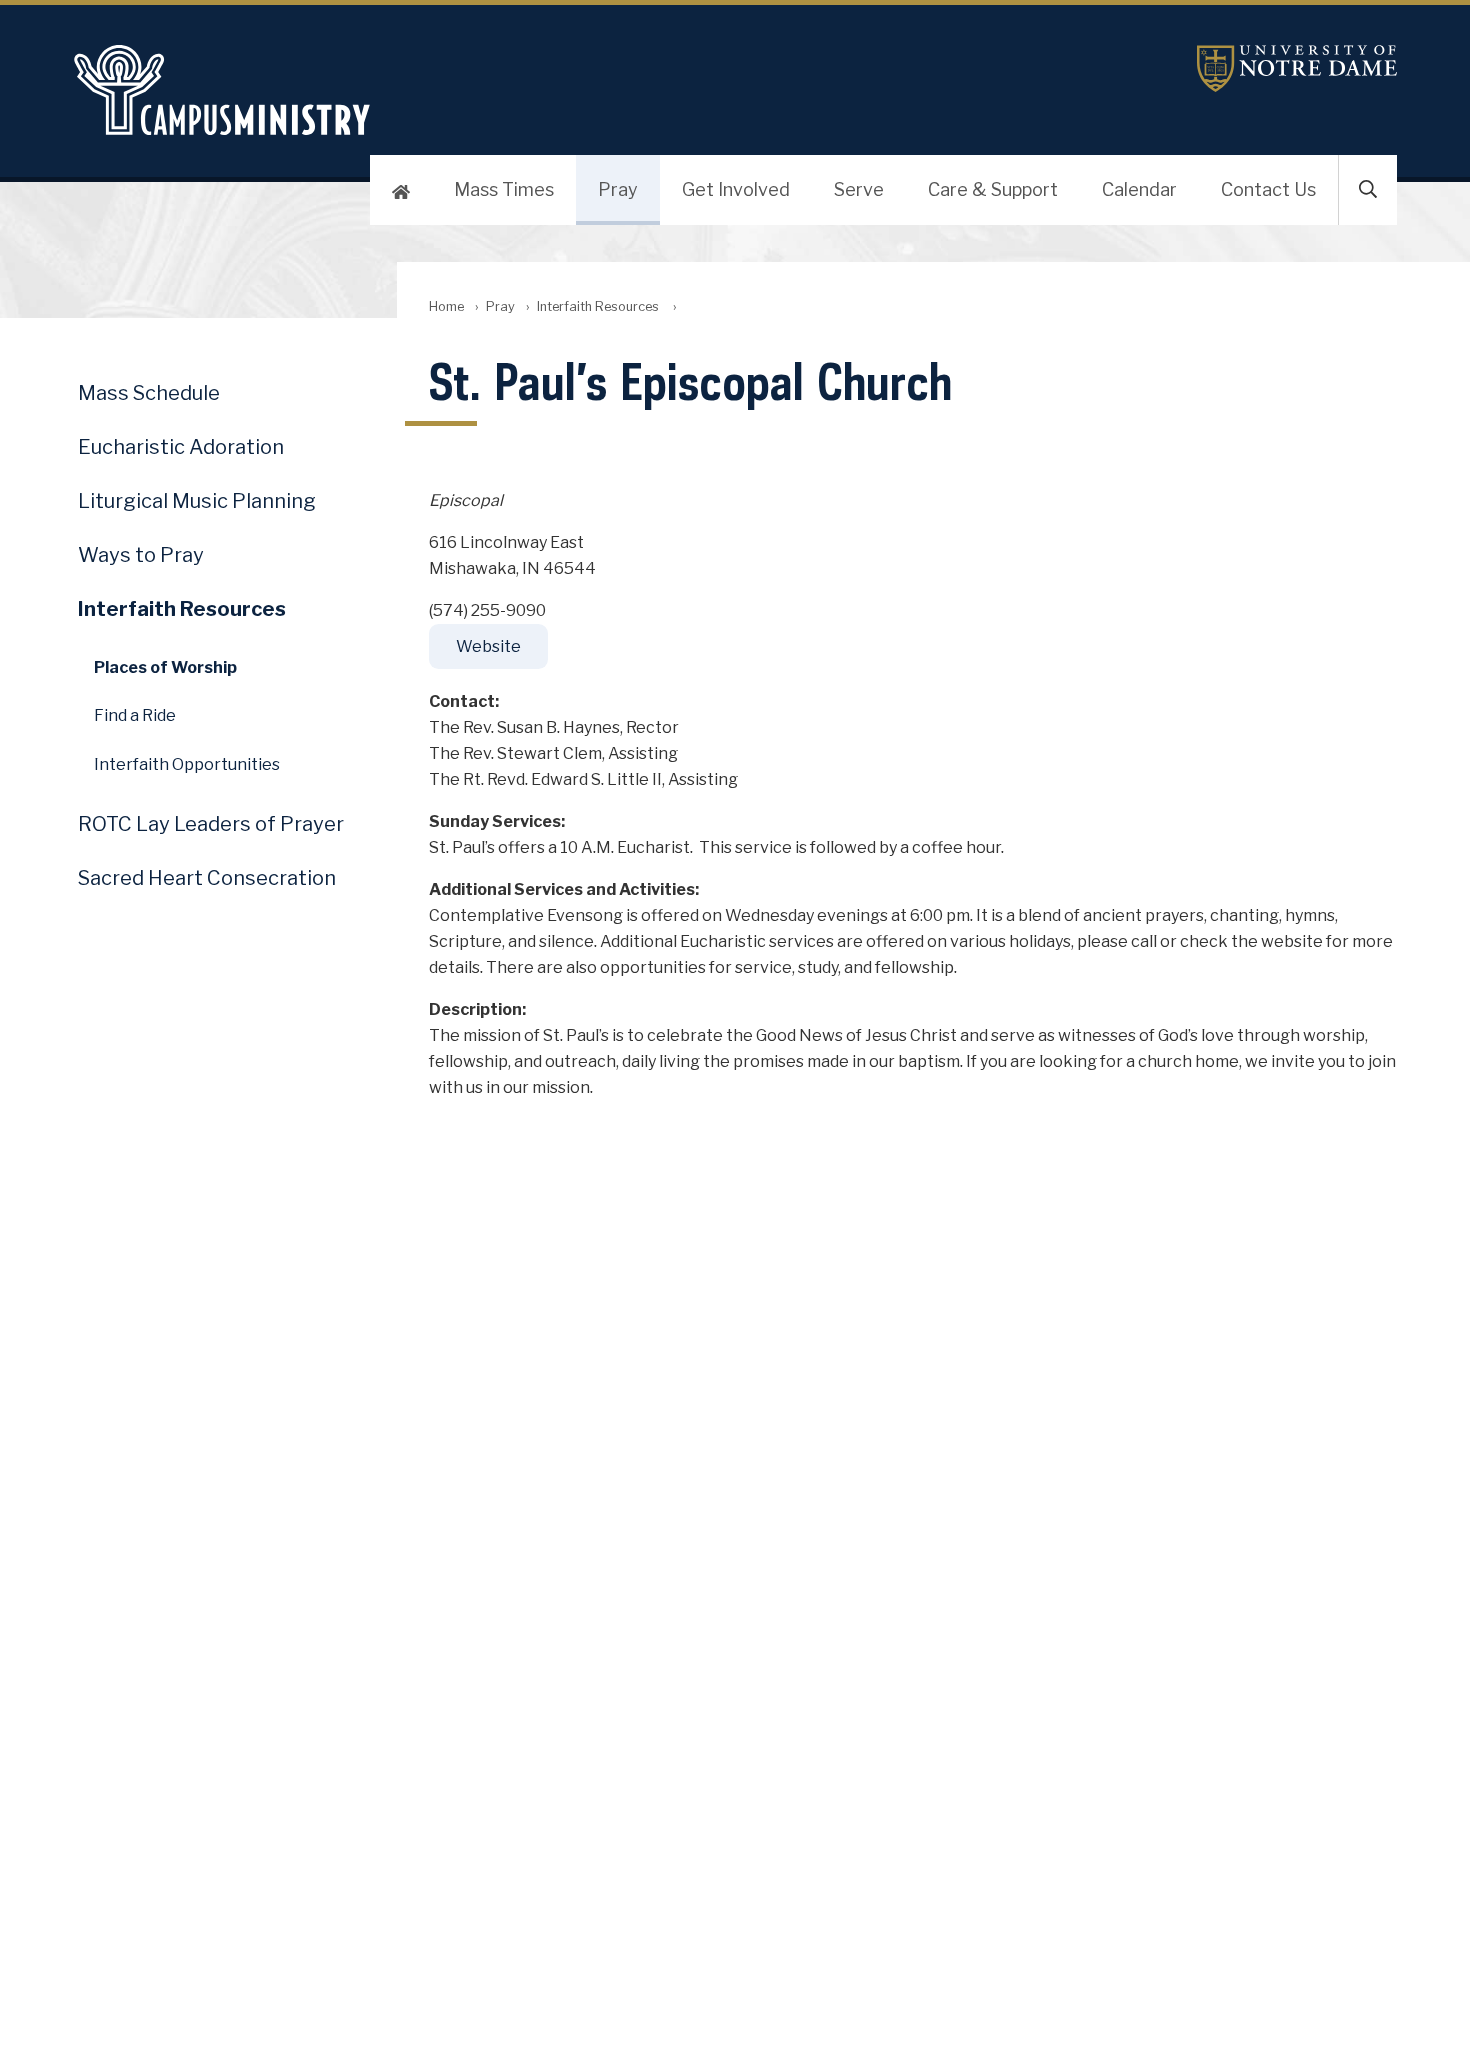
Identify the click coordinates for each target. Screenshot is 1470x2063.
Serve (859, 189)
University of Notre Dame (1297, 68)
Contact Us (1268, 189)
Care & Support (993, 189)
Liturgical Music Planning (197, 501)
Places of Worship (165, 667)
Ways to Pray (141, 555)
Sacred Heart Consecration (207, 878)
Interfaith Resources (599, 306)
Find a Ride (135, 715)
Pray (618, 189)
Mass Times (504, 189)
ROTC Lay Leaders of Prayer (211, 824)
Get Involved (736, 189)
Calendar (1139, 189)
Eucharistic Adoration (181, 447)
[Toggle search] (1368, 190)
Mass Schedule (149, 393)
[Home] (401, 190)
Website (488, 646)
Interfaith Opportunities (187, 764)
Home (446, 306)
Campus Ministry (515, 90)
